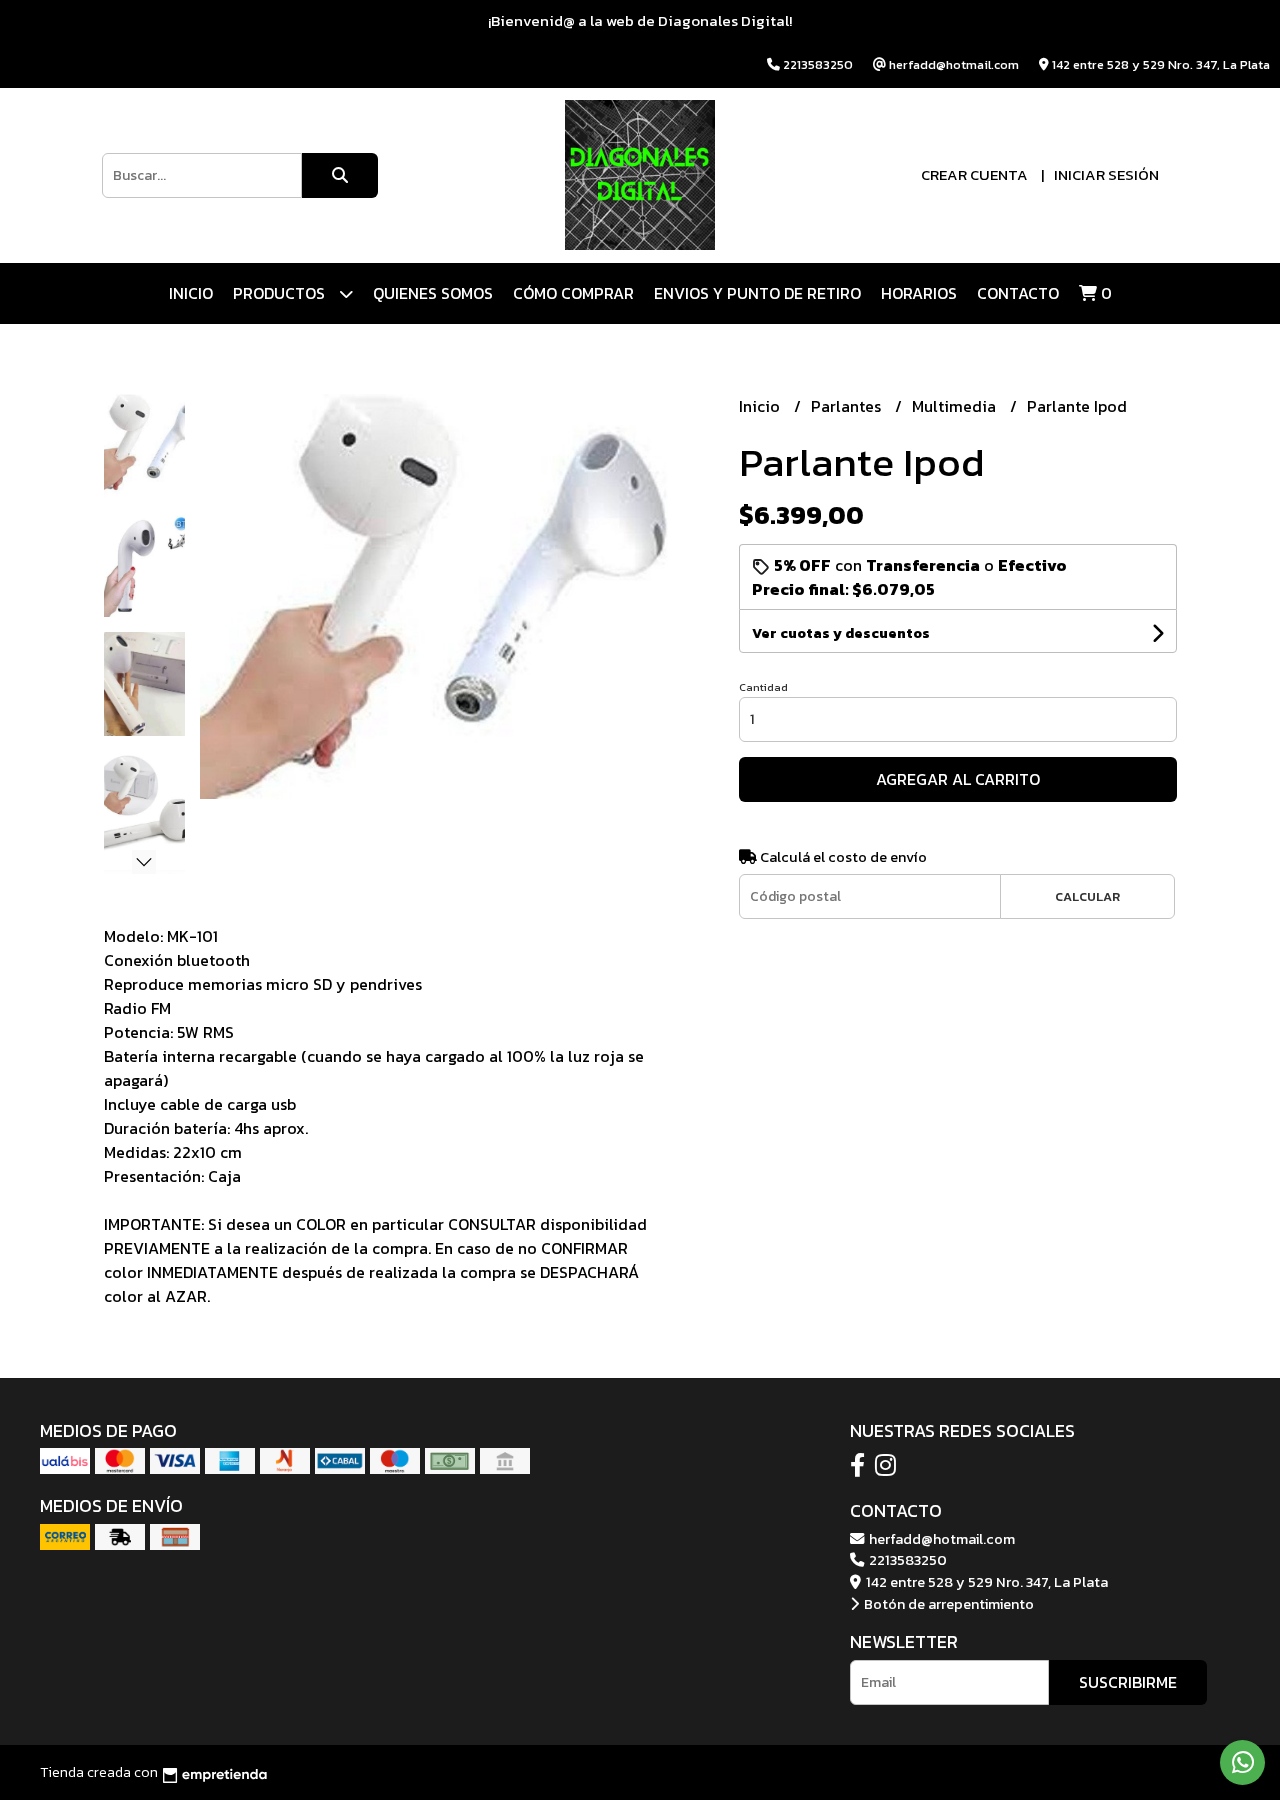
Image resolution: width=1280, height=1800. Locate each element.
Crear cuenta (974, 174)
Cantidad (763, 687)
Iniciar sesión (1106, 174)
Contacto (1018, 293)
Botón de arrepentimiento (947, 1604)
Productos (281, 293)
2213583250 (906, 1560)
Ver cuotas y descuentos (841, 633)
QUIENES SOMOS (433, 293)
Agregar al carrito (958, 779)
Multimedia (956, 406)
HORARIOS (919, 293)
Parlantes (848, 406)
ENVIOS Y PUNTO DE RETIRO (757, 293)
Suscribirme (1128, 1682)
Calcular (1087, 896)
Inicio (191, 293)
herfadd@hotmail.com (940, 1539)
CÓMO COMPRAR (573, 293)
